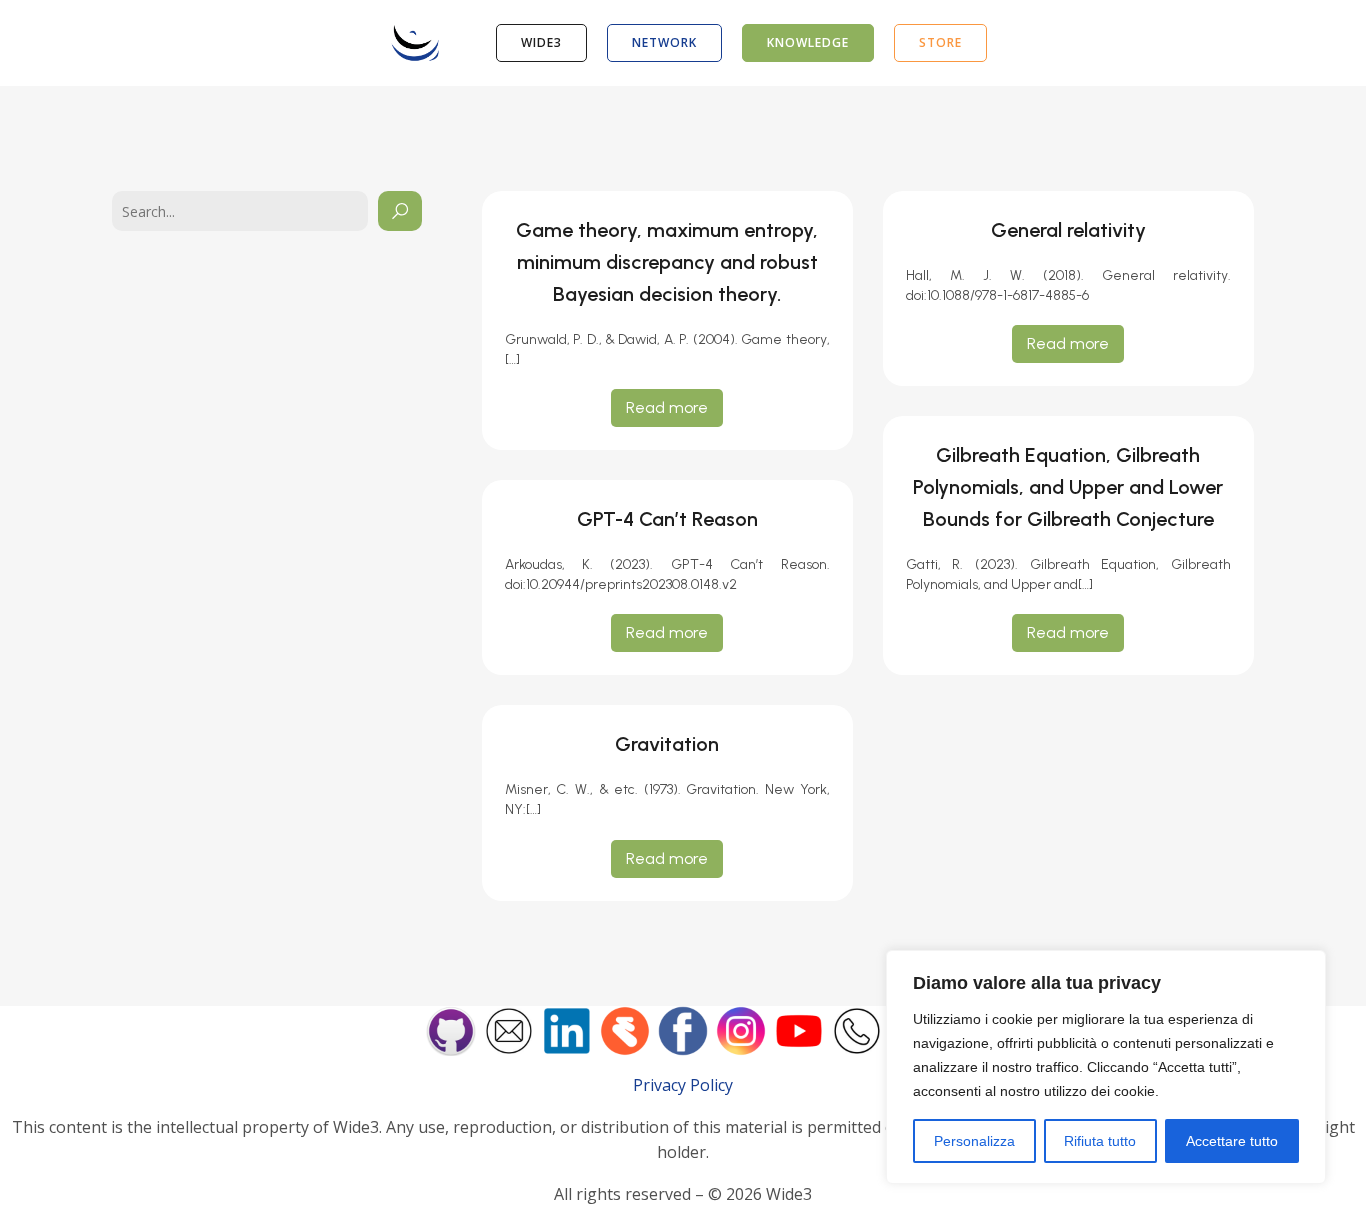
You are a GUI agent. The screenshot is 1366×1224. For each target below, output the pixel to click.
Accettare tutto (1232, 1141)
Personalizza (974, 1141)
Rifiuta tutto (1100, 1141)
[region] (1106, 1067)
